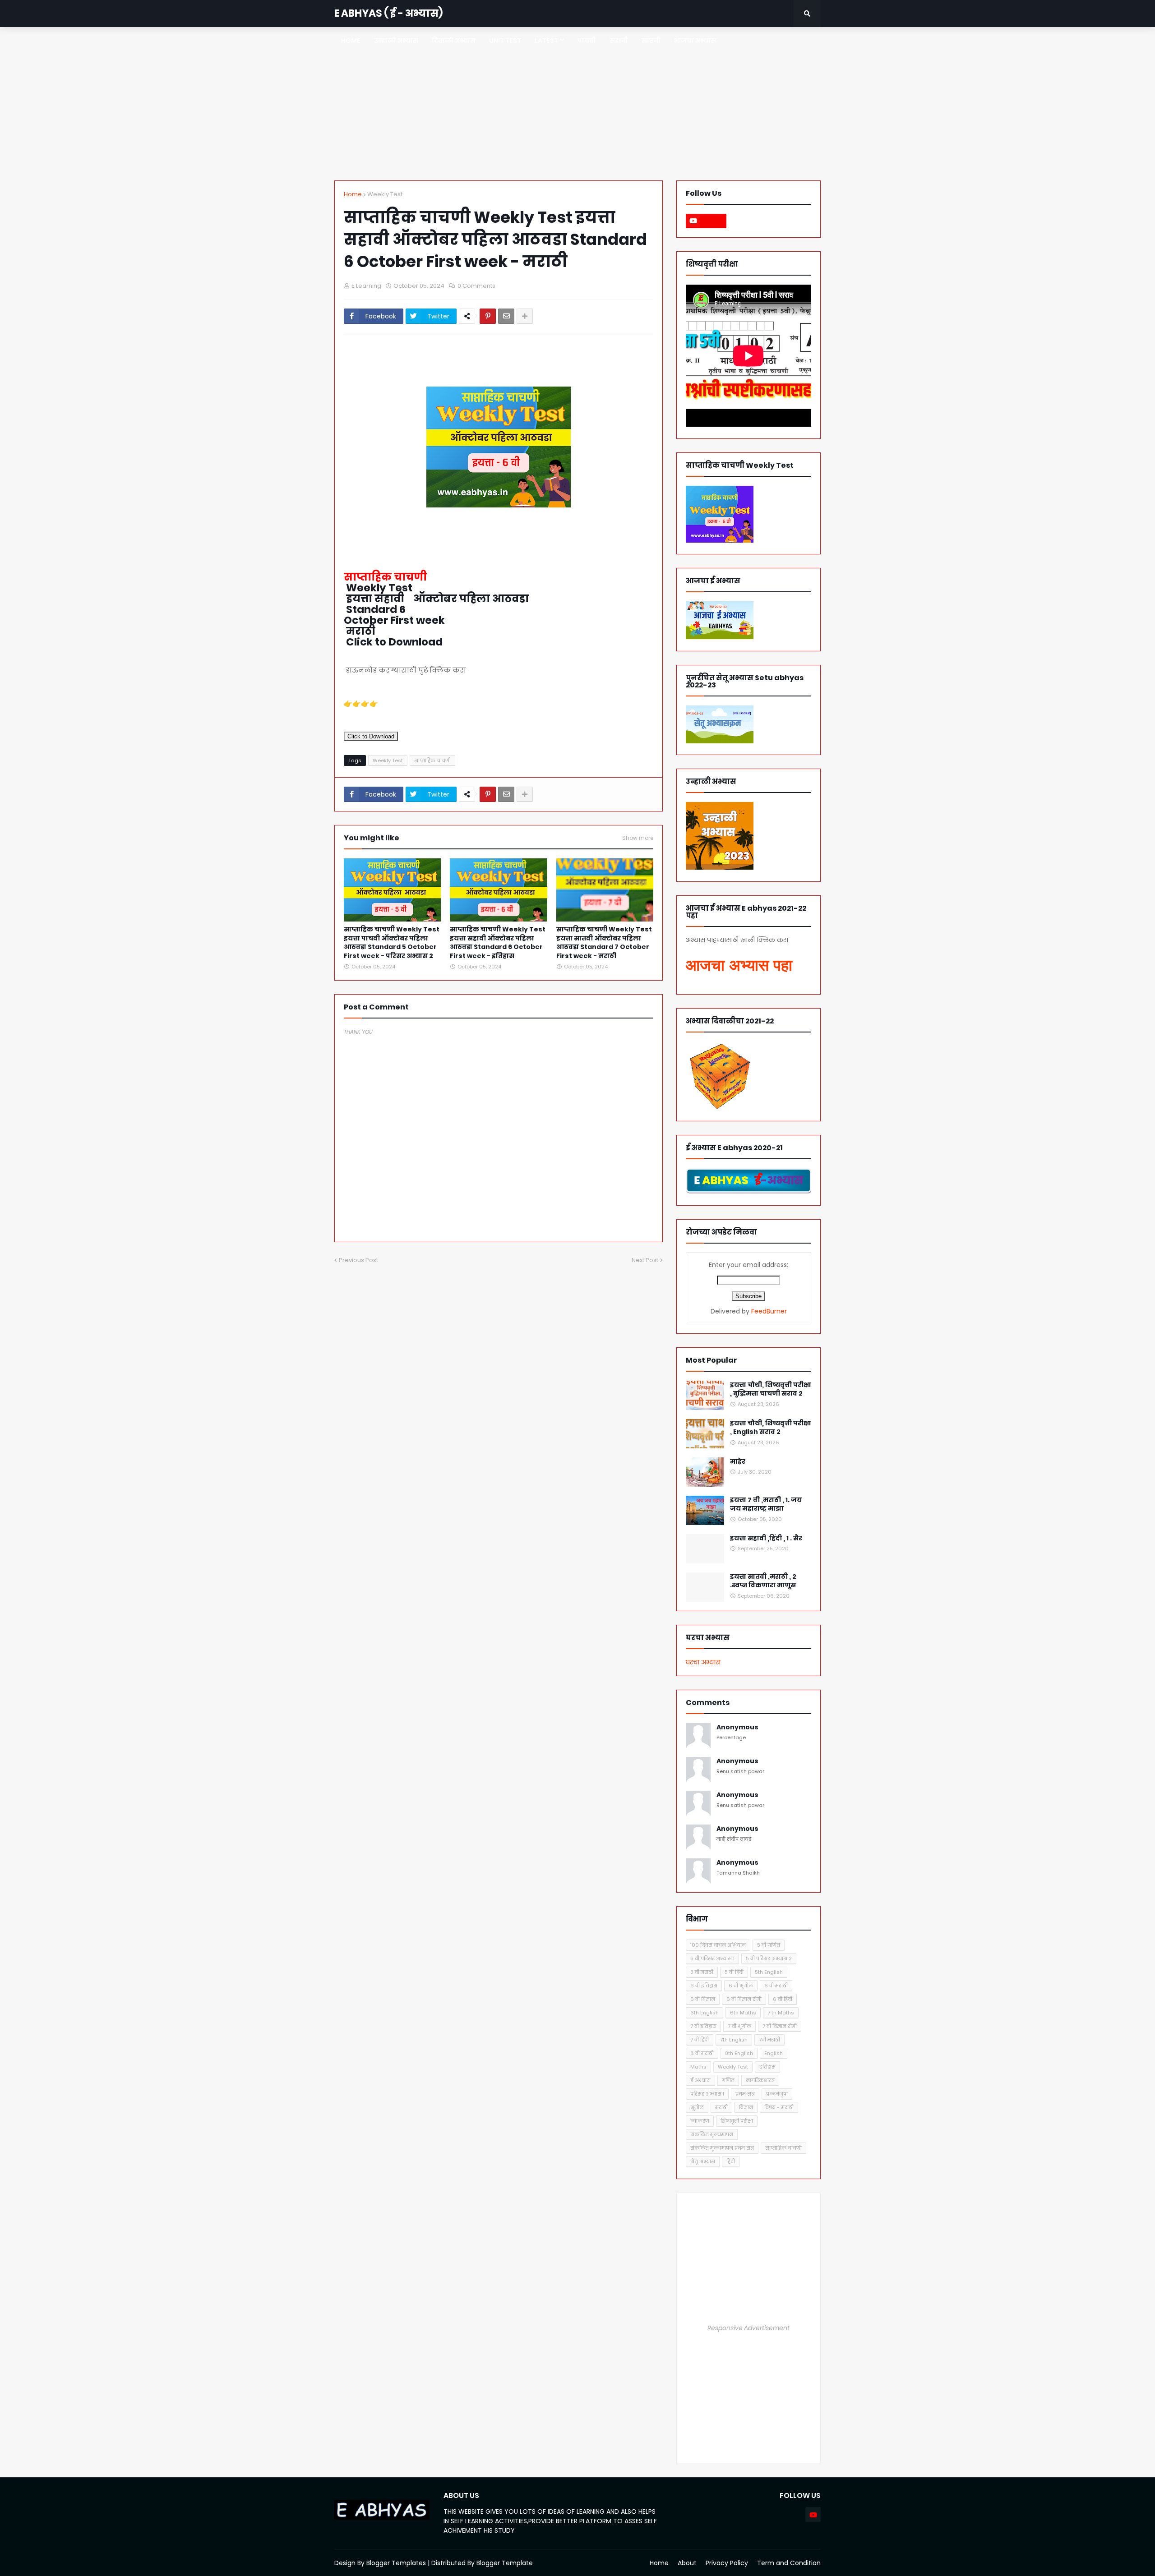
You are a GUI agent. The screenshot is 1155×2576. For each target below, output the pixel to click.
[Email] (506, 316)
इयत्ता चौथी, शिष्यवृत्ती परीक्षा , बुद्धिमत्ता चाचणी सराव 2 (771, 1389)
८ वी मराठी (702, 2053)
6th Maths (743, 2013)
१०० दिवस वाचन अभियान (718, 1945)
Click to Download (371, 736)
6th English (705, 2013)
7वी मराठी (769, 2040)
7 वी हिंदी (700, 2040)
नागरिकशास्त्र (760, 2080)
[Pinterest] (488, 316)
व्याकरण (700, 2121)
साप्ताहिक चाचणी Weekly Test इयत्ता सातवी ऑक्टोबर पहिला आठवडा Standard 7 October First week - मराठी (604, 943)
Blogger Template (505, 2563)
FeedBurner (769, 1311)
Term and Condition (789, 2563)
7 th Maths (781, 2013)
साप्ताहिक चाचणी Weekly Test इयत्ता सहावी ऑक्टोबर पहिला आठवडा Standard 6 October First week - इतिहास (498, 943)
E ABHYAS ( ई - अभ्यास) (388, 13)
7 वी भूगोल (739, 2026)
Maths (698, 2067)
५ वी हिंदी (734, 1972)
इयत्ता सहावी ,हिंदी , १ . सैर (766, 1538)
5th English (769, 1972)
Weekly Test (385, 194)
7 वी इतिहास (703, 2026)
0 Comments (476, 286)
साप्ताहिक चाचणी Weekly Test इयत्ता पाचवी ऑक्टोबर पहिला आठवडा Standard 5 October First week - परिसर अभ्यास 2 (392, 943)
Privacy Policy (727, 2563)
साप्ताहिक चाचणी (432, 760)
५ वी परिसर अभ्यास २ (769, 1958)
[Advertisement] (577, 104)
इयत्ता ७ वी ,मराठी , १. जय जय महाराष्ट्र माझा (766, 1505)
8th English (739, 2053)
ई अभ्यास (700, 2080)
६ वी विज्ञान (703, 1999)
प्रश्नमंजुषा (777, 2094)
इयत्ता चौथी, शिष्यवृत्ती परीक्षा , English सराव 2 (771, 1428)
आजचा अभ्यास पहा (739, 965)
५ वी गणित (769, 1945)
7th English (734, 2040)
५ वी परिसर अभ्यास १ (712, 1958)
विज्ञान (746, 2107)
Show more (638, 838)
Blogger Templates (396, 2563)
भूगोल (697, 2107)
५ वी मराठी (702, 1972)
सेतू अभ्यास (703, 2161)
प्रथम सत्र (745, 2094)
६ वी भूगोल (741, 1986)
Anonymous (737, 1727)
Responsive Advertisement (748, 2328)
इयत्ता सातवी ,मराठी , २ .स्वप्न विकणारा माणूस (763, 1581)
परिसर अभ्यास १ (707, 2094)
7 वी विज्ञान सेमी (780, 2026)
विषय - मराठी (779, 2107)
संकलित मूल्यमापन (712, 2134)
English (774, 2053)
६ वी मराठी (776, 1986)
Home (353, 194)
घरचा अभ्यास (703, 1662)
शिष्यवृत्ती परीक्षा (737, 2121)
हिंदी (731, 2161)
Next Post (645, 1260)
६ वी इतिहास (704, 1986)
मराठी (721, 2107)
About (687, 2563)
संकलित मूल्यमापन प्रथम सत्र (722, 2148)
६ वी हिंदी (783, 1999)
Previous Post (358, 1260)
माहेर (738, 1462)
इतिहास (767, 2067)
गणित (728, 2080)
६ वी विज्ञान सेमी (744, 1999)
